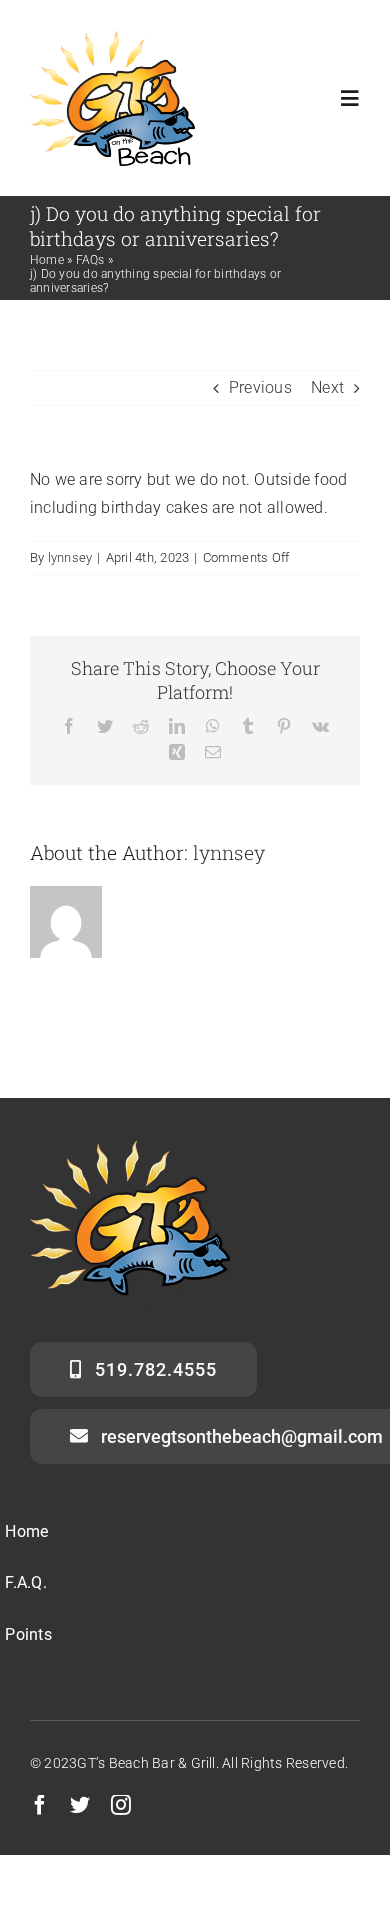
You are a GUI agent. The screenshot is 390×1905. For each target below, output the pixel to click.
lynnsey (70, 557)
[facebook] (40, 1805)
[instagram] (121, 1805)
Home (47, 260)
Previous (260, 387)
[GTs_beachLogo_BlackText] (112, 37)
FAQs (90, 260)
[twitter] (80, 1805)
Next (327, 387)
